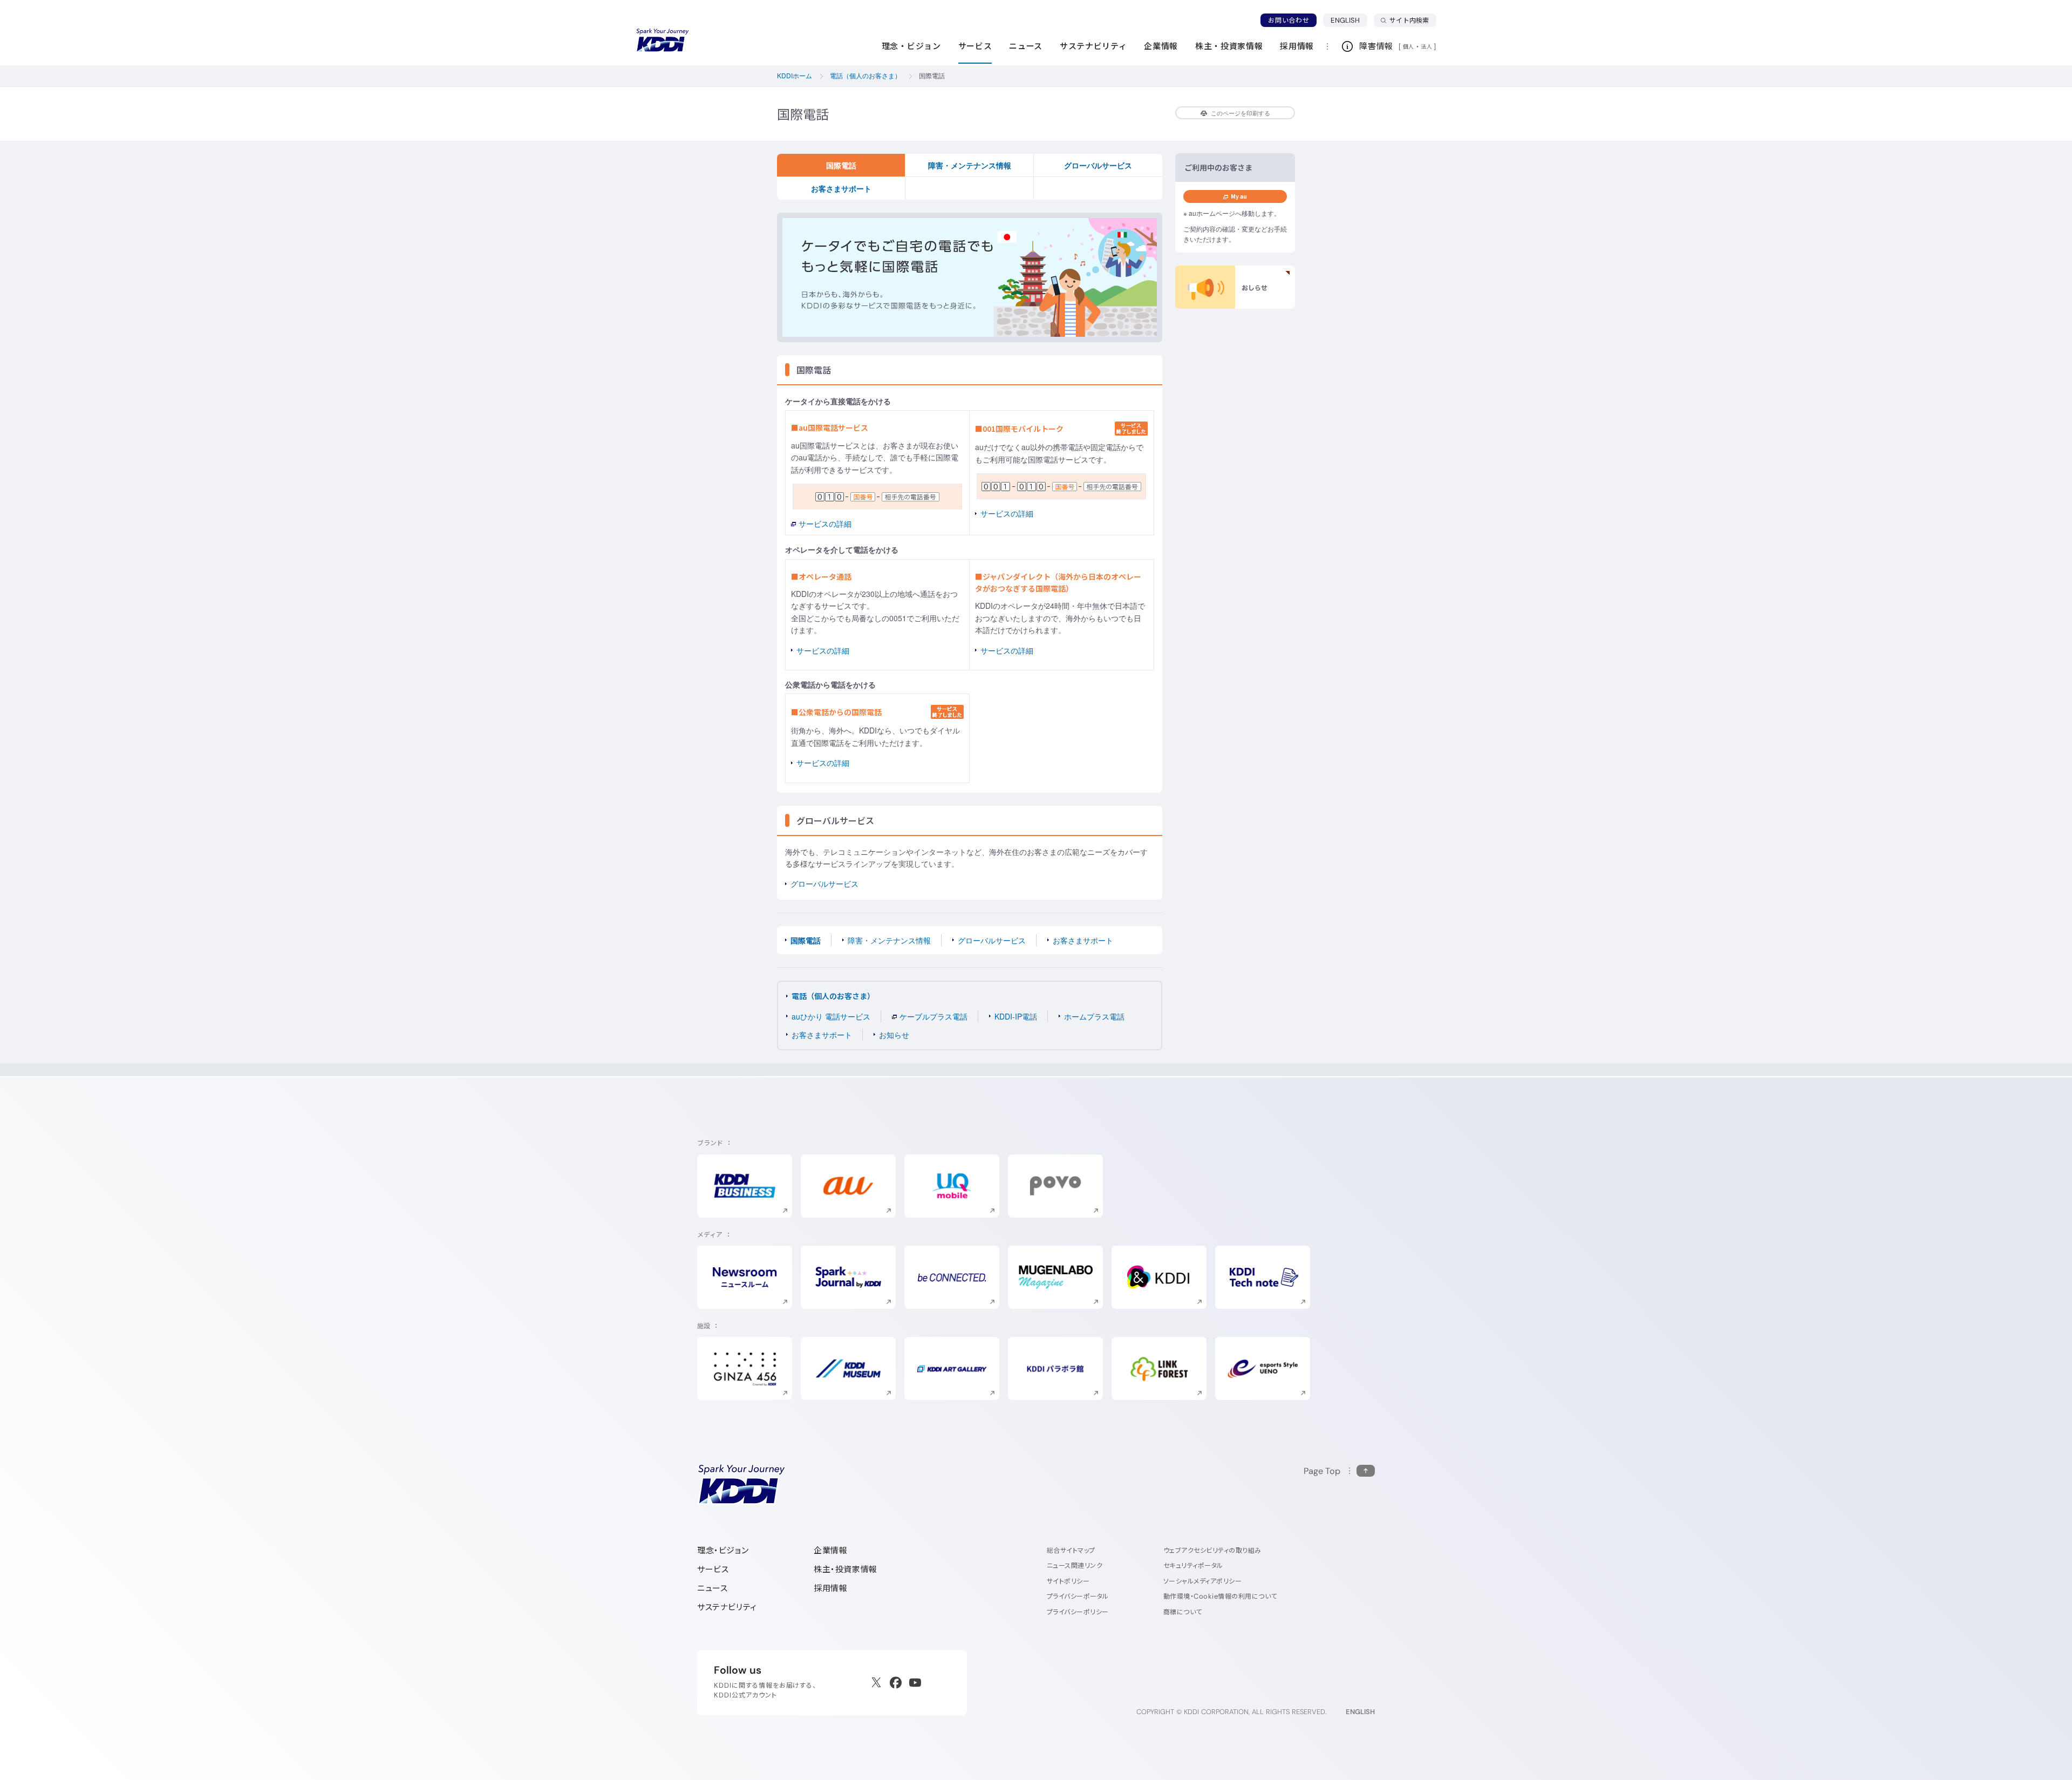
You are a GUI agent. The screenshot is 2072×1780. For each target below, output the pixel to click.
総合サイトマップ (1071, 1550)
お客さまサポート (841, 188)
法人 (1427, 46)
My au (1239, 196)
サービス (713, 1569)
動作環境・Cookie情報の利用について (1220, 1596)
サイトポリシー (1068, 1581)
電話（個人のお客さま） (833, 996)
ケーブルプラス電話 (933, 1016)
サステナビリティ (727, 1607)
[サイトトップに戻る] (663, 40)
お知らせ (894, 1035)
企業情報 (830, 1550)
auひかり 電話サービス (831, 1016)
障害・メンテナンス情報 (970, 165)
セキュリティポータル (1193, 1565)
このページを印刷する (1241, 113)
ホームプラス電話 (1094, 1016)
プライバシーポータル (1078, 1596)
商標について (1183, 1612)
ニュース (712, 1588)
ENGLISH (1349, 20)
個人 (1409, 46)
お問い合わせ (1289, 20)
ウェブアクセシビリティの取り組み (1212, 1550)
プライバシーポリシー (1078, 1612)
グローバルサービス (1098, 165)
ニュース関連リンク (1075, 1565)
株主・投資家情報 (846, 1569)
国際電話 (841, 165)
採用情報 (830, 1588)
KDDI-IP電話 (1016, 1016)
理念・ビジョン (723, 1550)
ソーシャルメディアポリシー (1202, 1581)
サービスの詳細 (825, 524)
